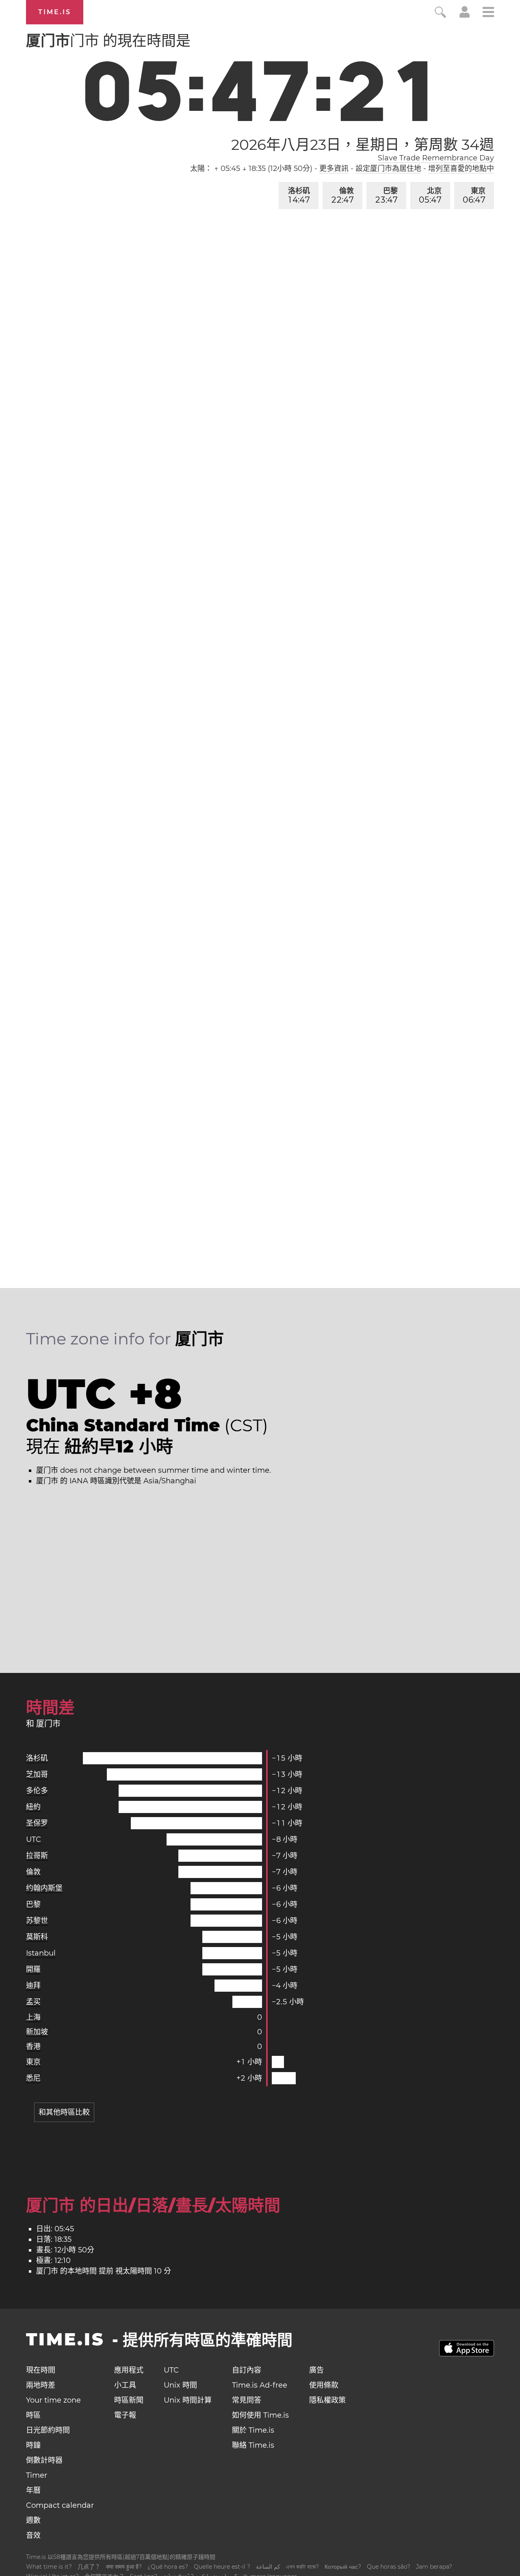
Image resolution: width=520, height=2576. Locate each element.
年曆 (33, 2490)
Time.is (55, 12)
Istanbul (41, 1953)
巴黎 (387, 196)
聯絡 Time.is (253, 2445)
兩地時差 (41, 2385)
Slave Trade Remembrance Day (436, 158)
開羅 (33, 1969)
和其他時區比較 (64, 2112)
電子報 (125, 2415)
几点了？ (89, 2567)
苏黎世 (37, 1921)
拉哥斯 (37, 1856)
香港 (33, 2047)
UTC (34, 1839)
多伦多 (37, 1791)
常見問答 (247, 2400)
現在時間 (41, 2370)
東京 (474, 196)
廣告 (316, 2370)
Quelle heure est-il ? (222, 2567)
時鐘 (33, 2445)
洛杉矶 (299, 196)
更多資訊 (334, 169)
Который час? (343, 2567)
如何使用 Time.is (260, 2415)
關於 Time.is (253, 2430)
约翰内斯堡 (44, 1888)
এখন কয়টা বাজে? (302, 2567)
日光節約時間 (48, 2430)
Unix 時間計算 (188, 2400)
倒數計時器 (44, 2460)
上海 (33, 2017)
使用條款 (324, 2385)
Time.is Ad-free (260, 2385)
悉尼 (33, 2078)
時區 (33, 2415)
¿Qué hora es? (168, 2567)
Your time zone (53, 2400)
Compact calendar (60, 2505)
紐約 (33, 1807)
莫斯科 (37, 1937)
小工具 (125, 2385)
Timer (37, 2475)
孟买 (33, 2002)
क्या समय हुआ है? (124, 2567)
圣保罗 (37, 1823)
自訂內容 (247, 2370)
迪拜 (33, 1986)
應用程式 (129, 2370)
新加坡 (37, 2032)
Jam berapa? (434, 2567)
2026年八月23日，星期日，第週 (363, 145)
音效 (33, 2535)
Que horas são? (389, 2567)
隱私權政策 (327, 2400)
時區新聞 (129, 2400)
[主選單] (488, 13)
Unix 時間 (180, 2385)
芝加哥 (37, 1774)
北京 (430, 196)
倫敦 (343, 196)
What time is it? (49, 2567)
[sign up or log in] (465, 15)
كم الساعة (268, 2567)
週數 (33, 2520)
